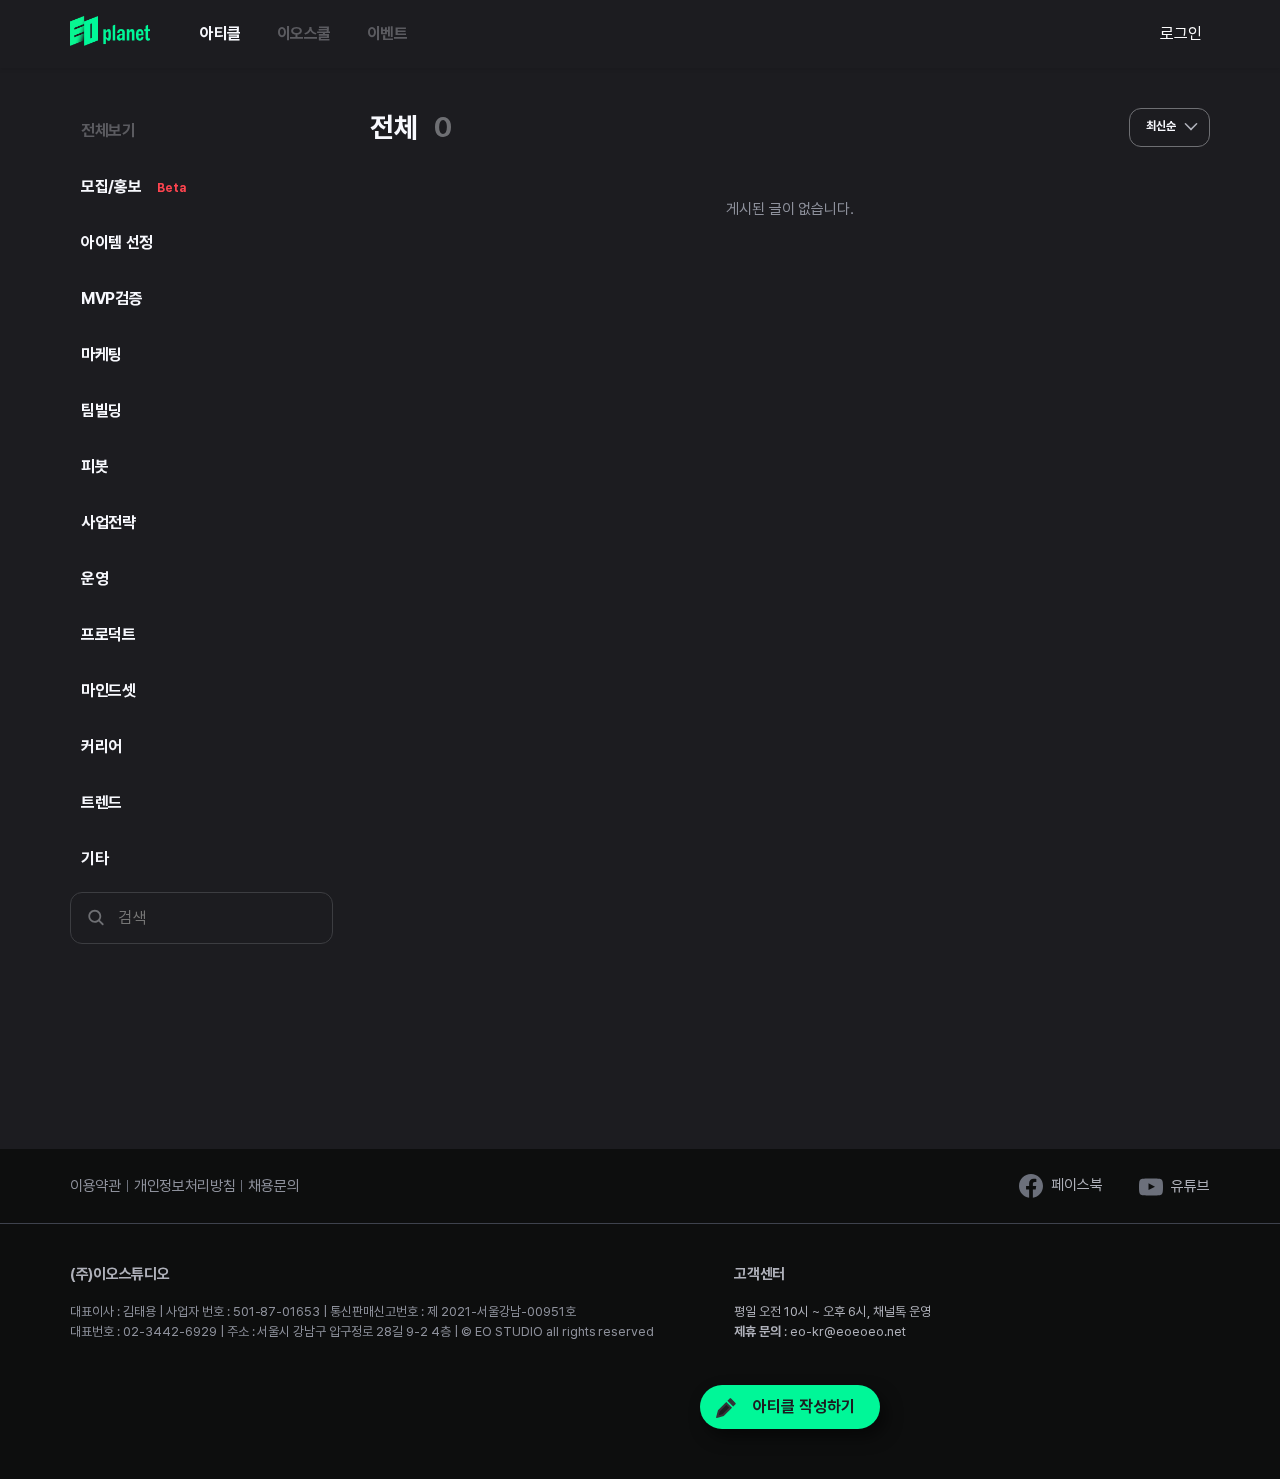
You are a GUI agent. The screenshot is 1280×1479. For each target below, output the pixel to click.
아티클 (220, 33)
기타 (94, 858)
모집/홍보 (133, 186)
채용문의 (273, 1186)
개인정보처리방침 (185, 1186)
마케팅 (101, 354)
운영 (94, 578)
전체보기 (108, 130)
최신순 (1162, 126)
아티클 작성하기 (802, 1406)
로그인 (1181, 33)
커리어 (101, 746)
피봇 (94, 466)
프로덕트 (108, 634)
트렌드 (101, 802)
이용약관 (95, 1186)
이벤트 (387, 33)
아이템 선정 (117, 242)
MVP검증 (111, 298)
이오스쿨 (304, 33)
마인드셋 (108, 690)
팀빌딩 (101, 410)
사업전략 (108, 522)
